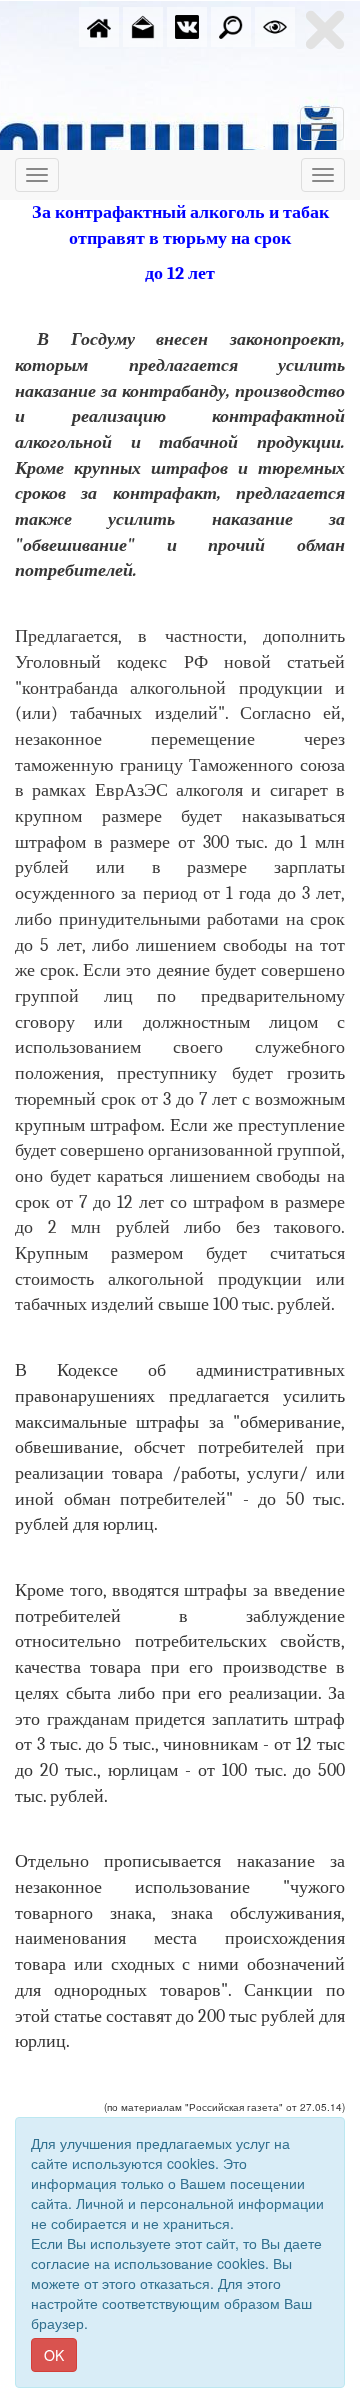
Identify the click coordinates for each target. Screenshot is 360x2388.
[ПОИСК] (231, 25)
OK (54, 2355)
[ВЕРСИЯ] (275, 25)
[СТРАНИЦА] (187, 25)
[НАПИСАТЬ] (143, 25)
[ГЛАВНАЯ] (99, 25)
